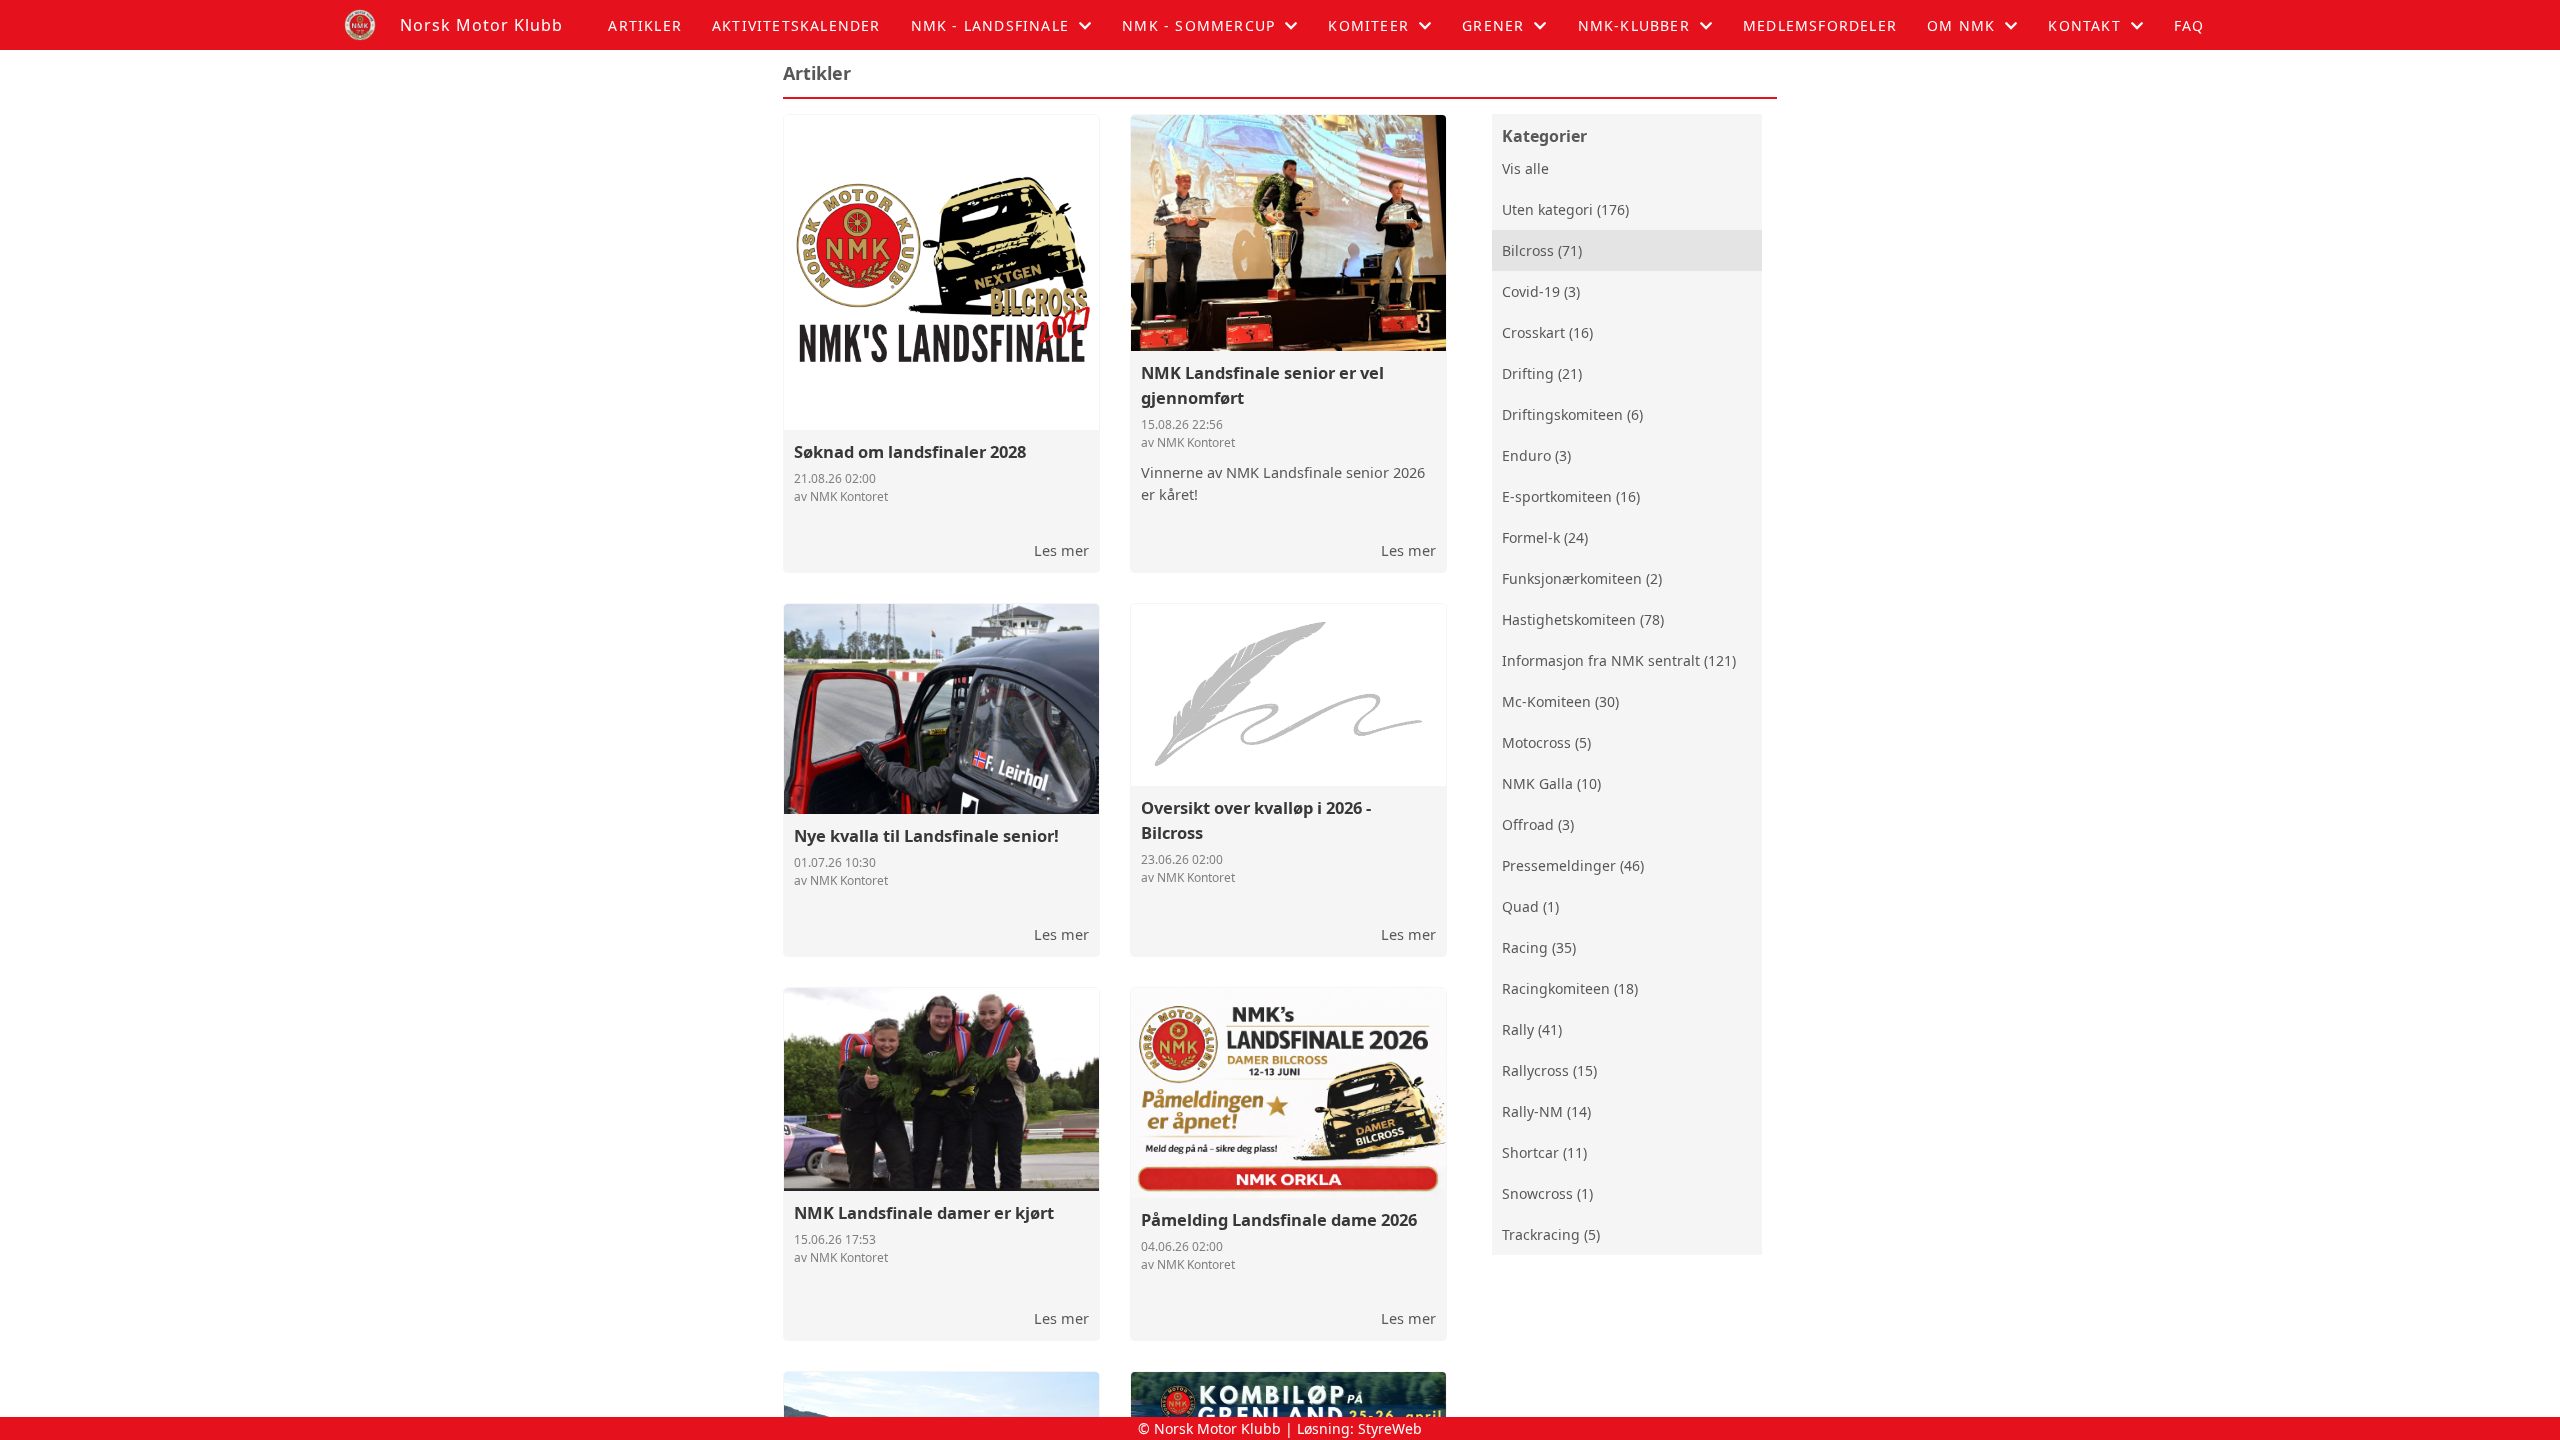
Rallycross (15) (1549, 1070)
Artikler (645, 25)
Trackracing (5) (1551, 1234)
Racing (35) (1539, 947)
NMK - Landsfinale (990, 25)
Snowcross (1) (1547, 1193)
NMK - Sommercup (1198, 25)
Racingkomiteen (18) (1570, 988)
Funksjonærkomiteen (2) (1582, 578)
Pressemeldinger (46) (1573, 865)
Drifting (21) (1542, 373)
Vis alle (1525, 168)
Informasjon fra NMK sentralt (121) (1619, 660)
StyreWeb (1390, 1428)
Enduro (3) (1536, 455)
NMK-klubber (1634, 25)
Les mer (1061, 550)
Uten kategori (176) (1565, 209)
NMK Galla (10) (1551, 783)
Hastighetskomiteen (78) (1583, 619)
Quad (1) (1530, 906)
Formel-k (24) (1545, 537)
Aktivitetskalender (796, 25)
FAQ (2189, 25)
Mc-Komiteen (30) (1560, 701)
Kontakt (2084, 25)
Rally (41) (1532, 1029)
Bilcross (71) (1542, 250)
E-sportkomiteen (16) (1571, 496)
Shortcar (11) (1544, 1152)
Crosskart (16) (1547, 332)
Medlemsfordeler (1820, 25)
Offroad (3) (1538, 824)
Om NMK (1961, 25)
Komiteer (1368, 25)
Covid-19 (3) (1541, 291)
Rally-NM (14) (1546, 1111)
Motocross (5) (1546, 742)
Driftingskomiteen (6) (1572, 414)
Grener (1493, 25)
